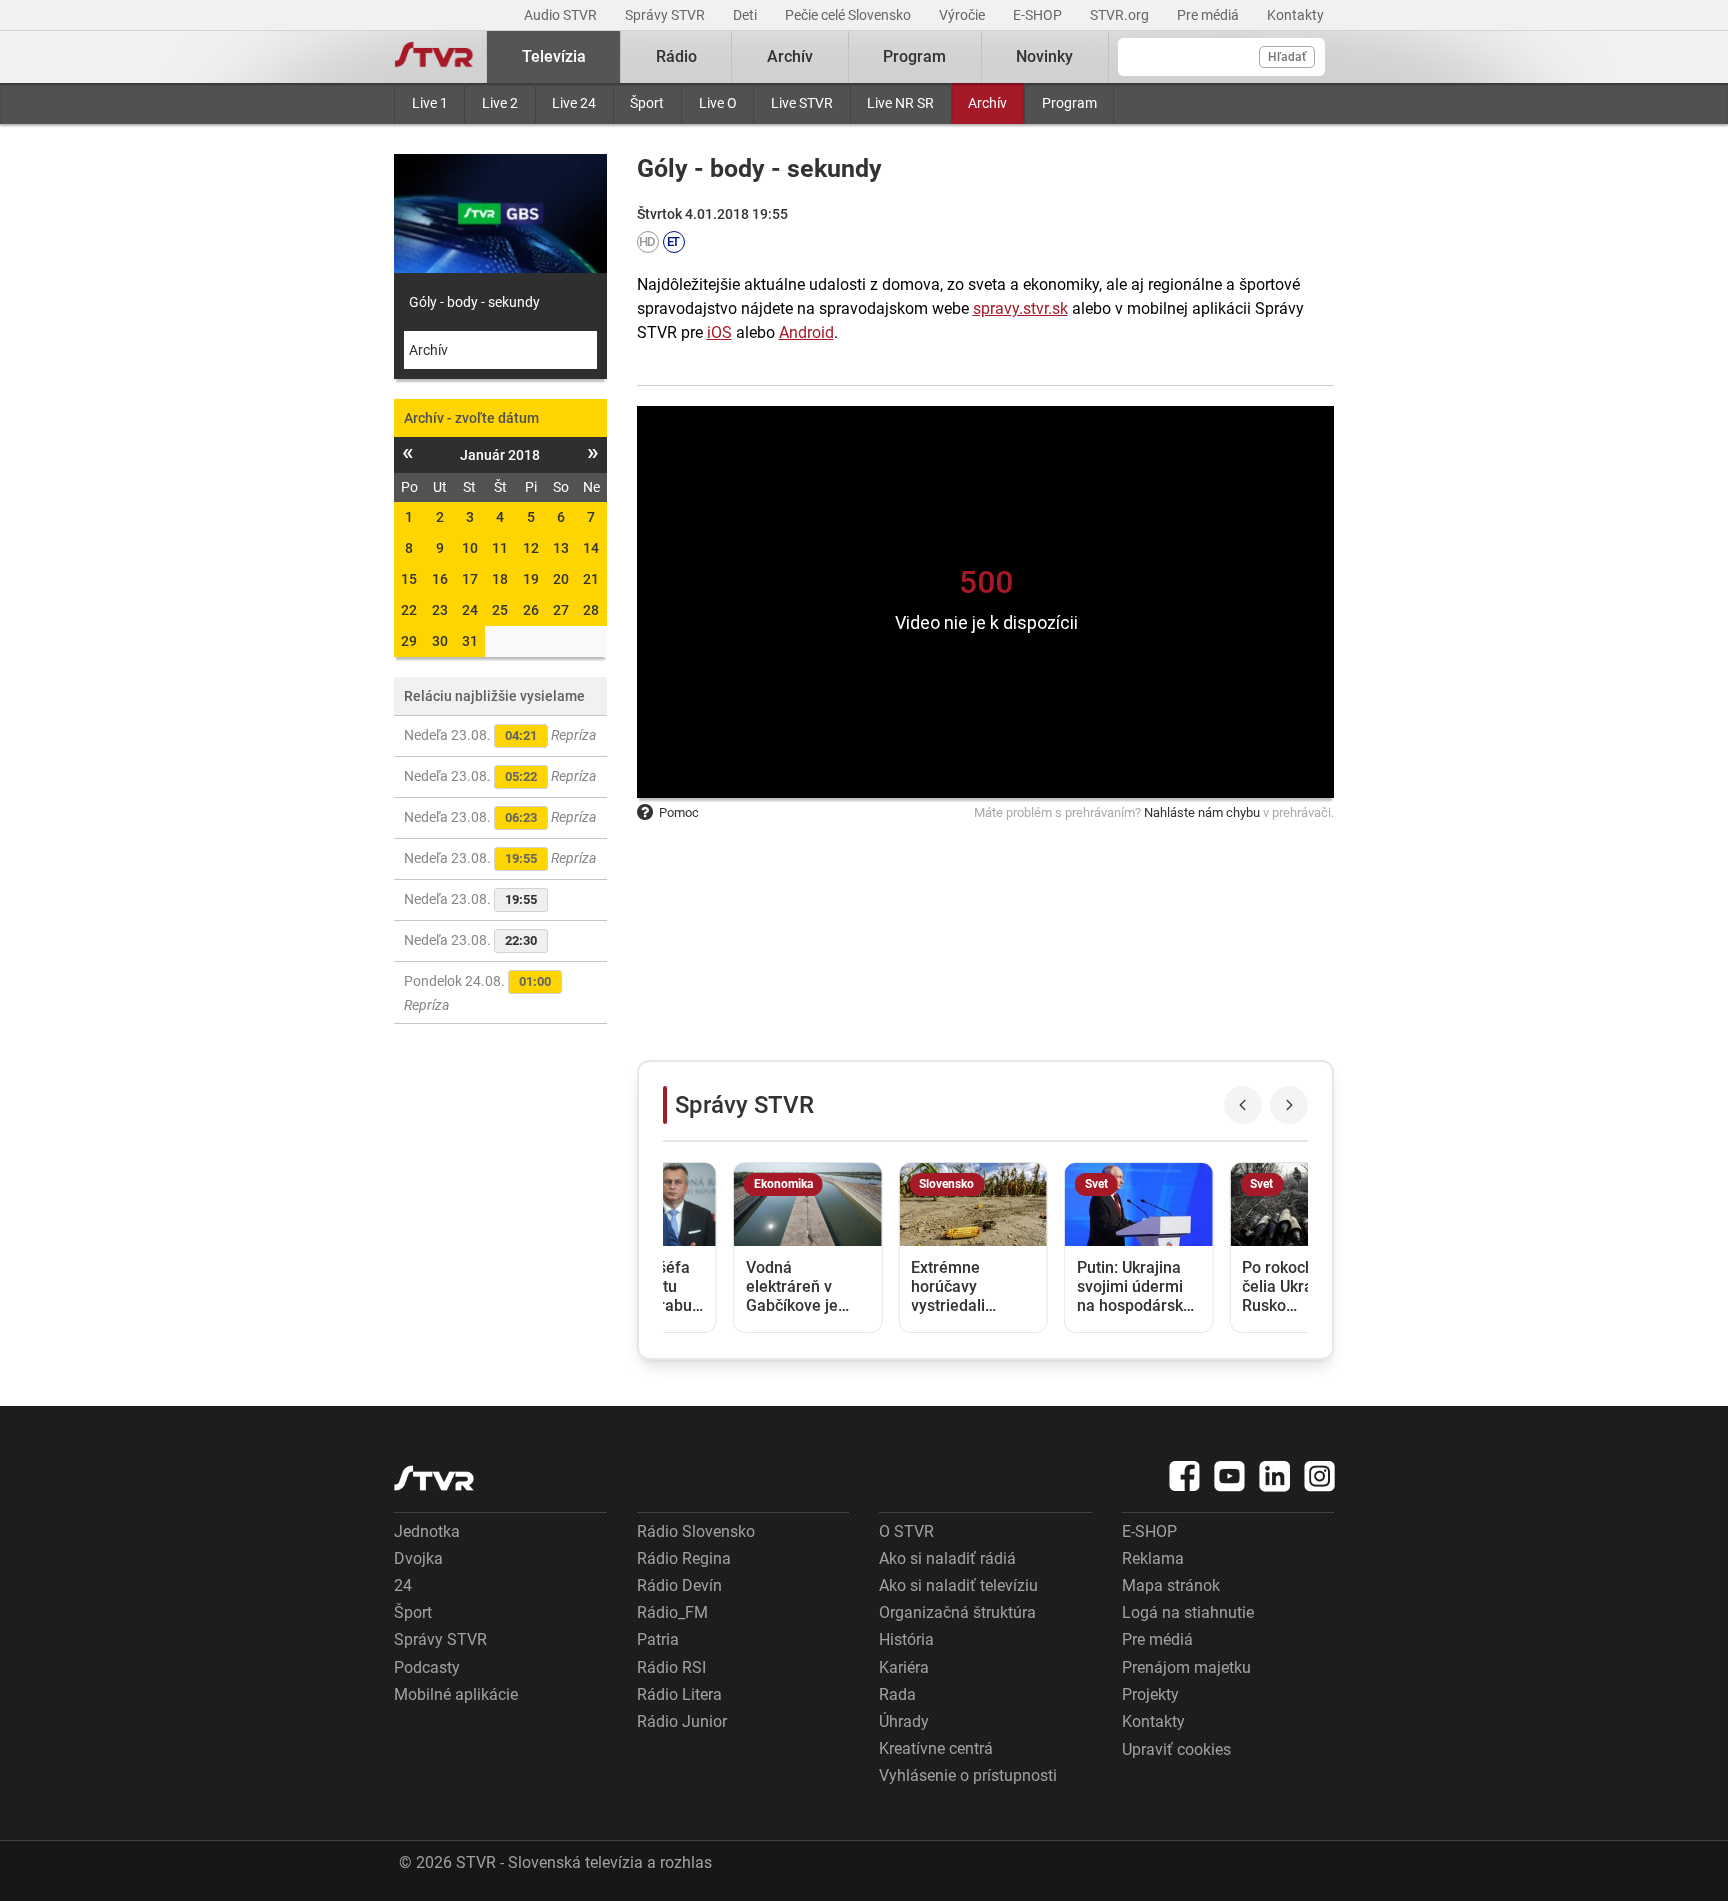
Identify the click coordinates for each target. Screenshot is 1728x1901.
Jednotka (427, 1531)
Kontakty (1295, 15)
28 (591, 610)
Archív (987, 103)
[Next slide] (1289, 1105)
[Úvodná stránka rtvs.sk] (434, 57)
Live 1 (430, 103)
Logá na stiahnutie (1188, 1612)
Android (806, 332)
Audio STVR (562, 15)
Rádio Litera (679, 1694)
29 (409, 641)
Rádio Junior (682, 1721)
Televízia (554, 56)
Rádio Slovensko (696, 1531)
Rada (897, 1694)
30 (440, 641)
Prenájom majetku (1186, 1667)
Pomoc (679, 812)
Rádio (676, 56)
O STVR (906, 1531)
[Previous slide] (1243, 1105)
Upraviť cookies (1176, 1749)
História (906, 1639)
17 (470, 579)
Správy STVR (666, 15)
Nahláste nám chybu (1202, 812)
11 (500, 548)
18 (500, 579)
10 (470, 548)
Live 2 (500, 103)
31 (470, 641)
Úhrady (904, 1721)
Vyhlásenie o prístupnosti (968, 1775)
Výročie (963, 15)
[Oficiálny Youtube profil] (1230, 1476)
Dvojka (418, 1558)
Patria (658, 1639)
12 (531, 548)
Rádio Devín (679, 1585)
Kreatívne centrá (936, 1748)
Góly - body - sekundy (474, 302)
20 (561, 579)
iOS (719, 332)
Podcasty (427, 1667)
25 (500, 610)
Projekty (1150, 1694)
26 (531, 610)
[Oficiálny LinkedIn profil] (1275, 1476)
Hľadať (1287, 57)
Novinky (1044, 56)
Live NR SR (900, 103)
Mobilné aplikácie (456, 1694)
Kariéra (904, 1667)
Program (1069, 103)
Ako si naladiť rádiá (947, 1558)
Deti (746, 15)
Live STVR (802, 103)
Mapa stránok (1171, 1585)
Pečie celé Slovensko (849, 15)
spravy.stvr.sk (1020, 308)
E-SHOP (1039, 15)
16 (440, 579)
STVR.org (1121, 15)
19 (531, 579)
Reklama (1153, 1558)
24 (470, 610)
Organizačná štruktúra (957, 1612)
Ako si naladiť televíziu (958, 1585)
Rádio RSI (671, 1667)
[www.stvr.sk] (434, 1478)
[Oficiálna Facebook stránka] (1185, 1476)
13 (561, 548)
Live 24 (574, 103)
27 (561, 610)
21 (591, 579)
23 (440, 610)
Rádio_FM (672, 1612)
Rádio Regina (684, 1558)
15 (409, 579)
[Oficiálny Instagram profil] (1320, 1476)
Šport (647, 103)
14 (591, 548)
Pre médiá (1209, 15)
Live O (718, 103)
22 (409, 610)
